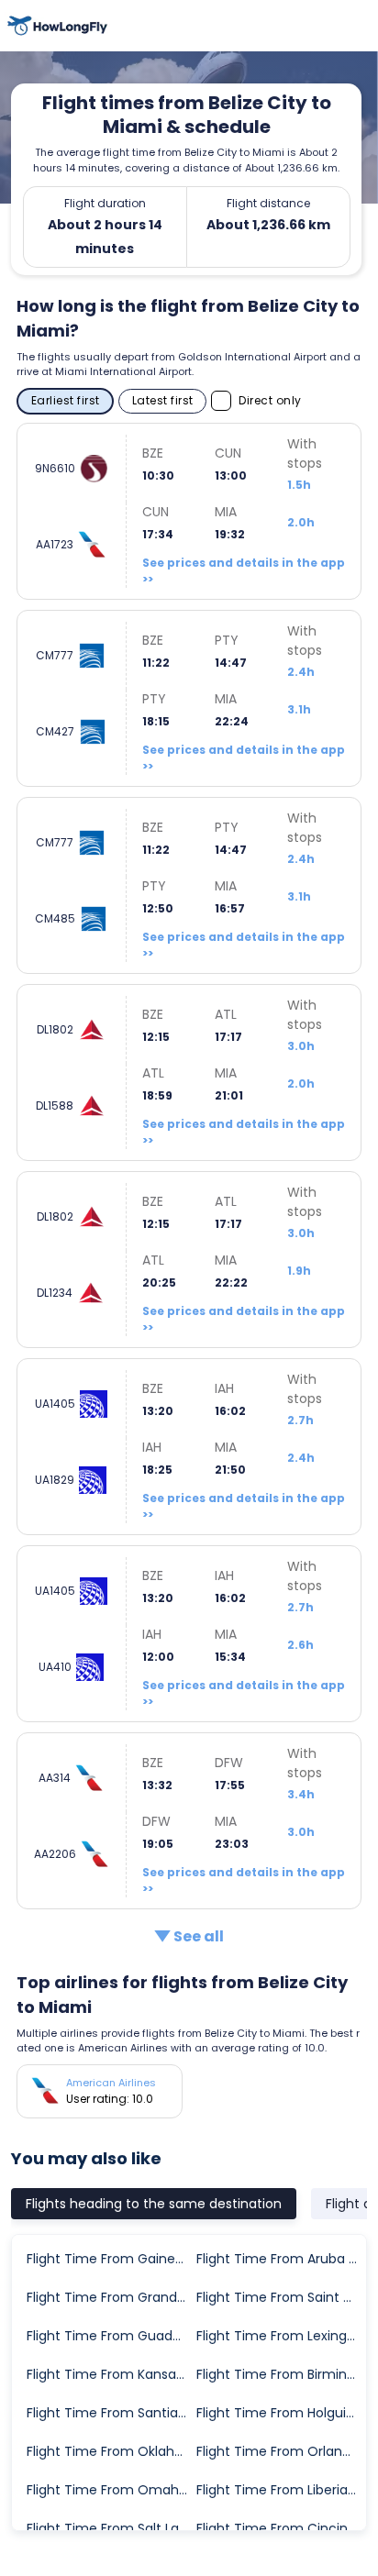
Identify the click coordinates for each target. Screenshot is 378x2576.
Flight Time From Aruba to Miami (280, 2259)
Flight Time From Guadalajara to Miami (111, 2336)
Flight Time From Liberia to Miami (280, 2490)
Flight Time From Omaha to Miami (111, 2490)
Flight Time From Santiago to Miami (111, 2413)
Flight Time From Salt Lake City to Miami (111, 2528)
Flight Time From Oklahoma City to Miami (111, 2451)
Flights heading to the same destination (154, 2204)
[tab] (154, 2204)
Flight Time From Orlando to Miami (280, 2451)
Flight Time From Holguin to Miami (280, 2413)
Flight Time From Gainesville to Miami (111, 2259)
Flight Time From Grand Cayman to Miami (111, 2297)
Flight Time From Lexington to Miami (280, 2336)
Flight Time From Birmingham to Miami (280, 2374)
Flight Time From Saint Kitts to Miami (280, 2297)
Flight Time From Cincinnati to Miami (280, 2528)
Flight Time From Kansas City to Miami (111, 2374)
